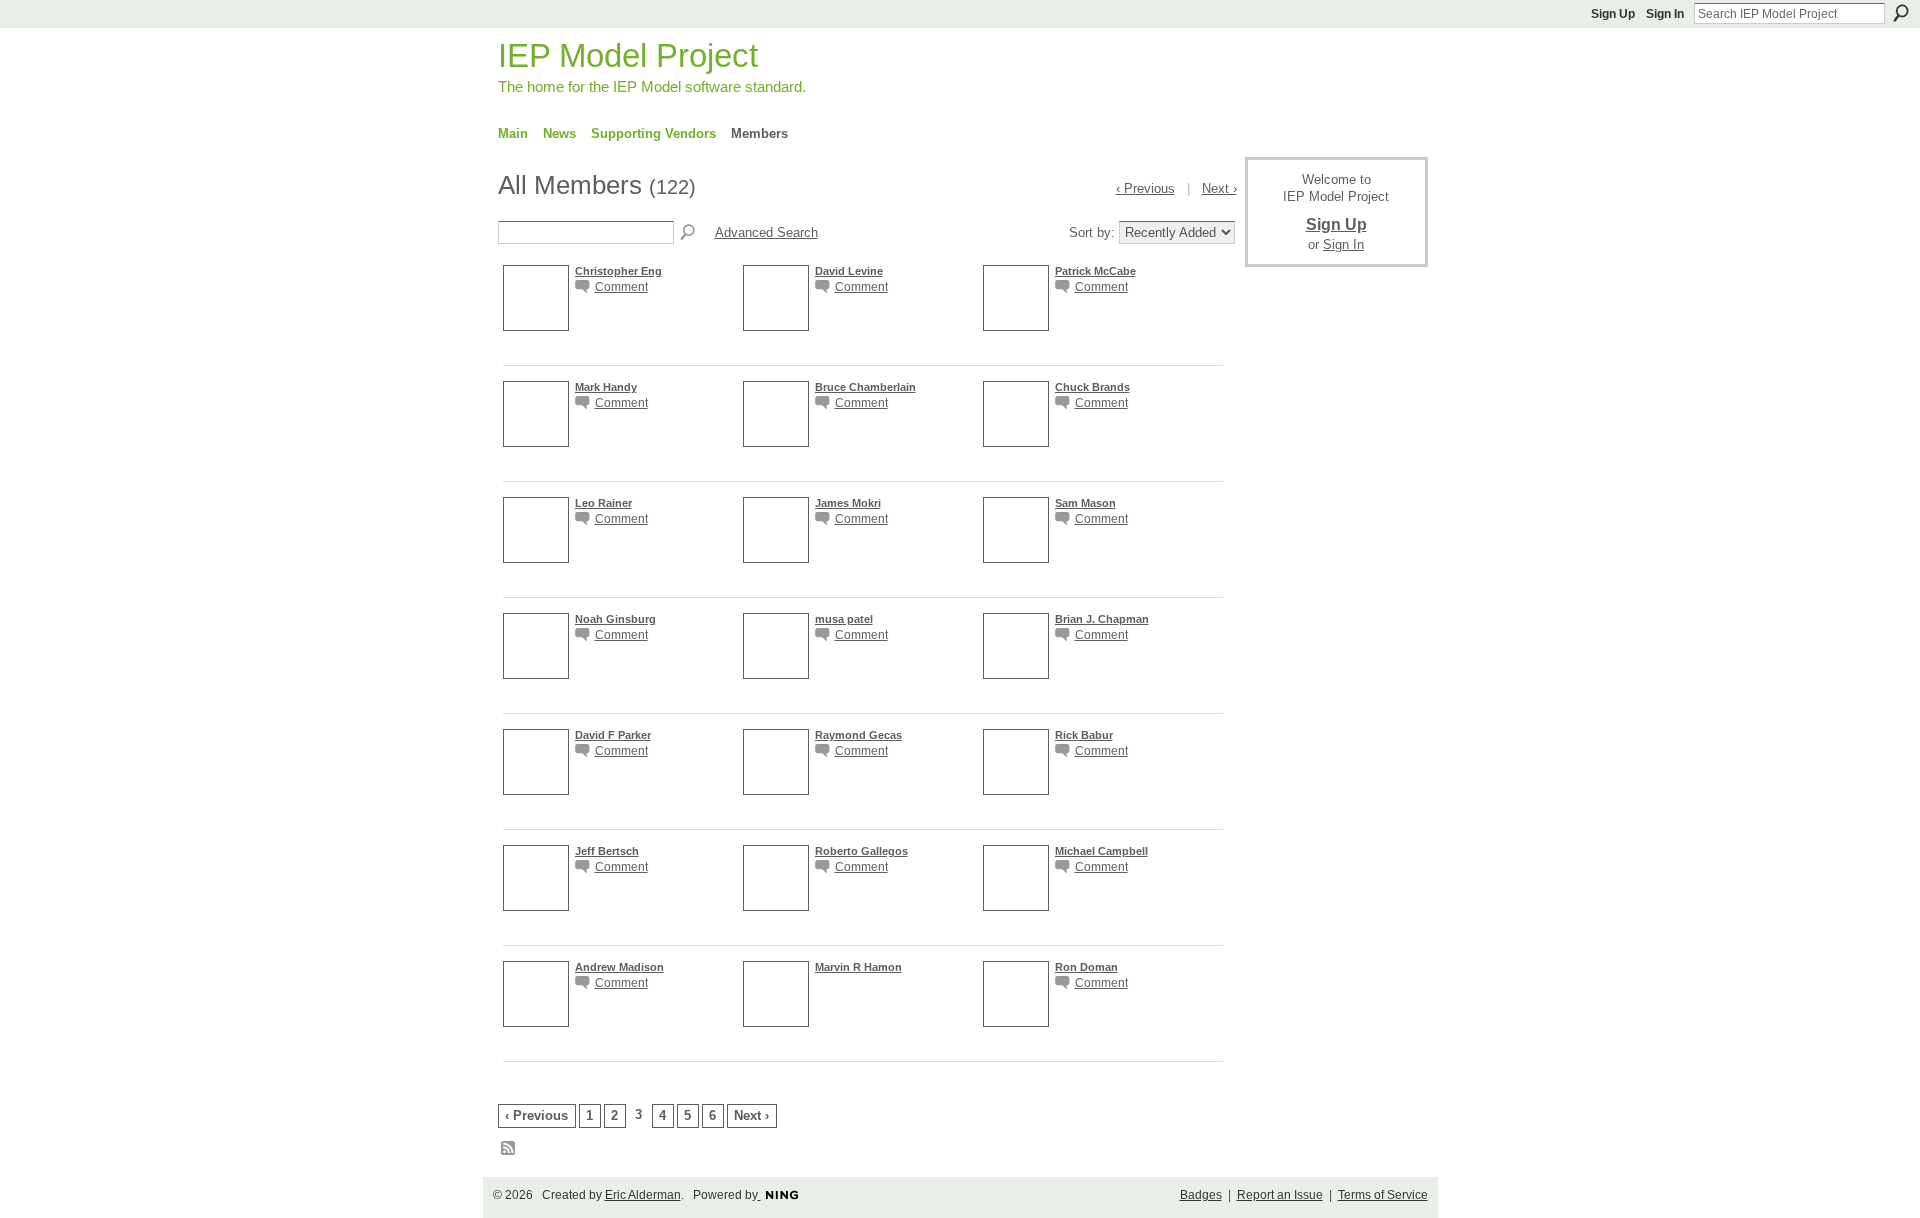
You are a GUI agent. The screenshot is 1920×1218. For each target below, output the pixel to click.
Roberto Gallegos (861, 851)
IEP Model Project (628, 55)
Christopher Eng (618, 271)
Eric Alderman (643, 1195)
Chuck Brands (1092, 387)
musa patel (844, 619)
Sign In (1665, 14)
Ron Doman (1086, 967)
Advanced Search (766, 232)
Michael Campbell (1101, 851)
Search (1901, 13)
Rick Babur (1084, 735)
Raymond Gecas (858, 735)
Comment (621, 286)
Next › (751, 1115)
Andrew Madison (619, 967)
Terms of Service (1383, 1195)
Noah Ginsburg (615, 619)
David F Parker (613, 735)
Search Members (689, 233)
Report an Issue (1280, 1195)
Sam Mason (1085, 503)
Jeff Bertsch (607, 851)
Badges (1201, 1195)
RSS (509, 1149)
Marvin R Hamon (858, 967)
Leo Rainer (603, 503)
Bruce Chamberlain (865, 387)
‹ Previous (536, 1115)
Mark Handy (606, 387)
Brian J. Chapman (1102, 619)
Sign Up (1613, 14)
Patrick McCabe (1095, 271)
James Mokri (848, 503)
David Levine (849, 271)
